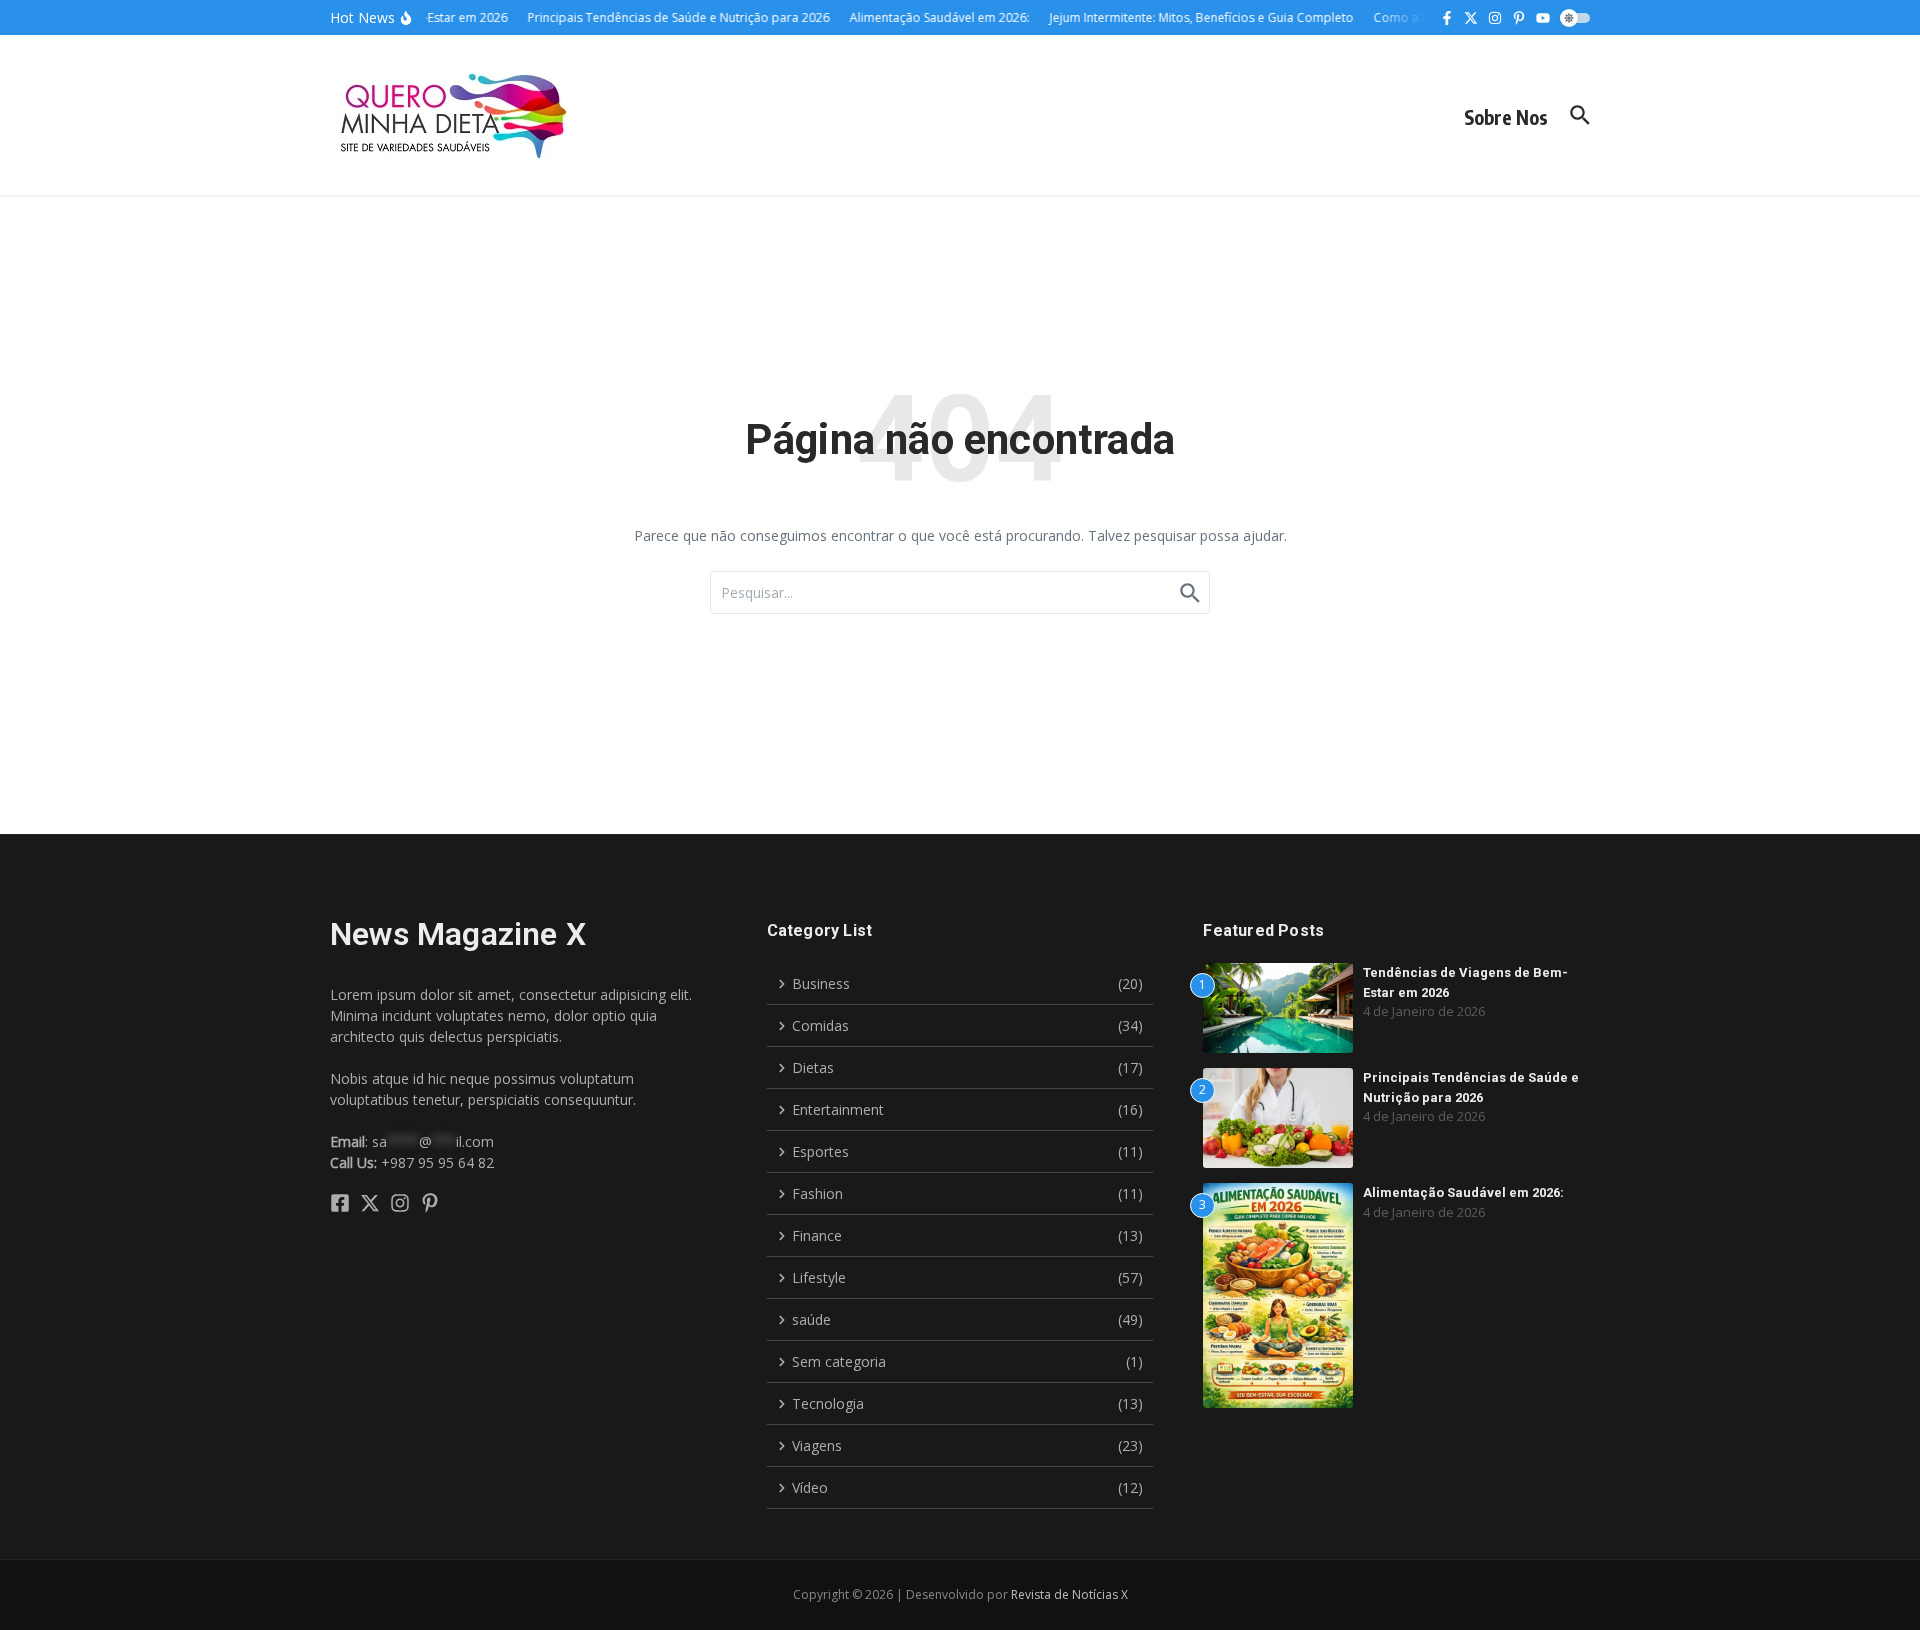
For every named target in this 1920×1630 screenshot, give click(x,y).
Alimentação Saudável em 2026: (1463, 1192)
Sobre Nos (1506, 117)
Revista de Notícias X (1069, 1594)
